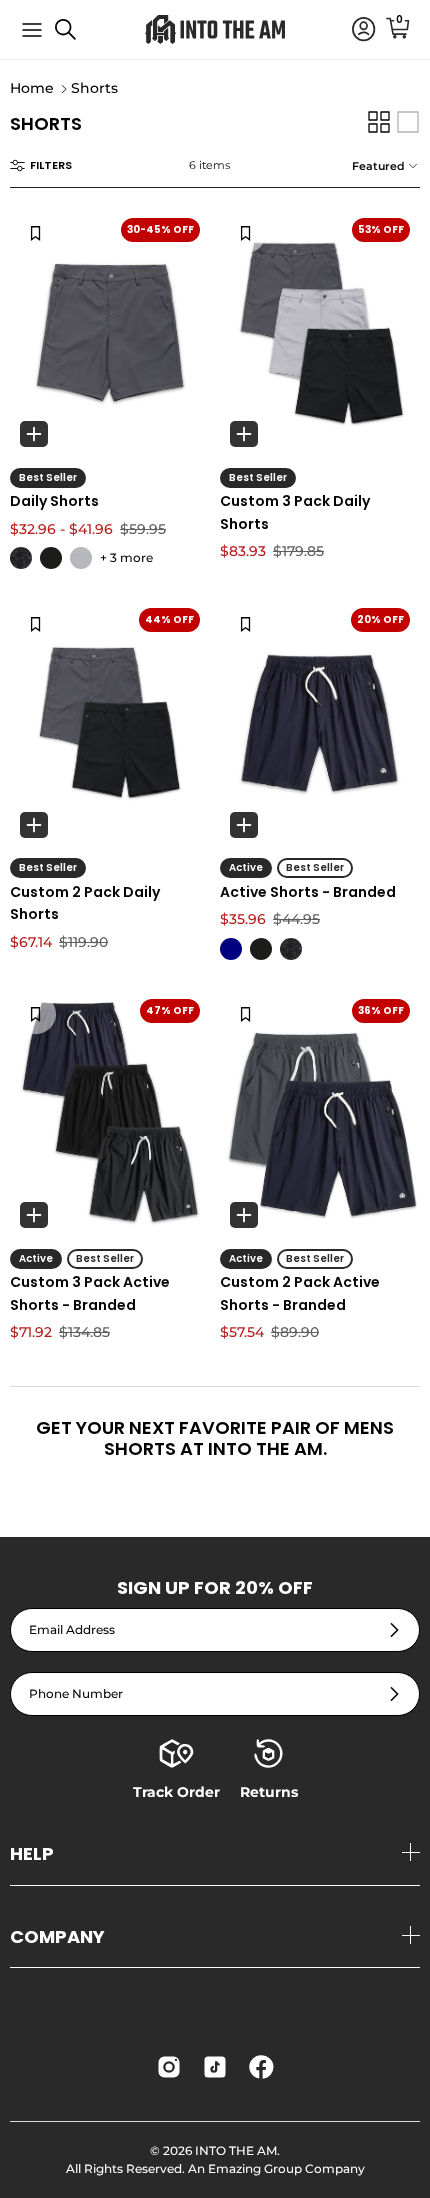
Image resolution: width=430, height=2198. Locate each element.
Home (32, 89)
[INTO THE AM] (215, 29)
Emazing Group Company (286, 2168)
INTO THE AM (236, 2150)
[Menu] (32, 30)
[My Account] (354, 30)
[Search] (76, 37)
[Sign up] (394, 1630)
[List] (408, 122)
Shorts (94, 89)
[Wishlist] (35, 233)
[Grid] (379, 122)
